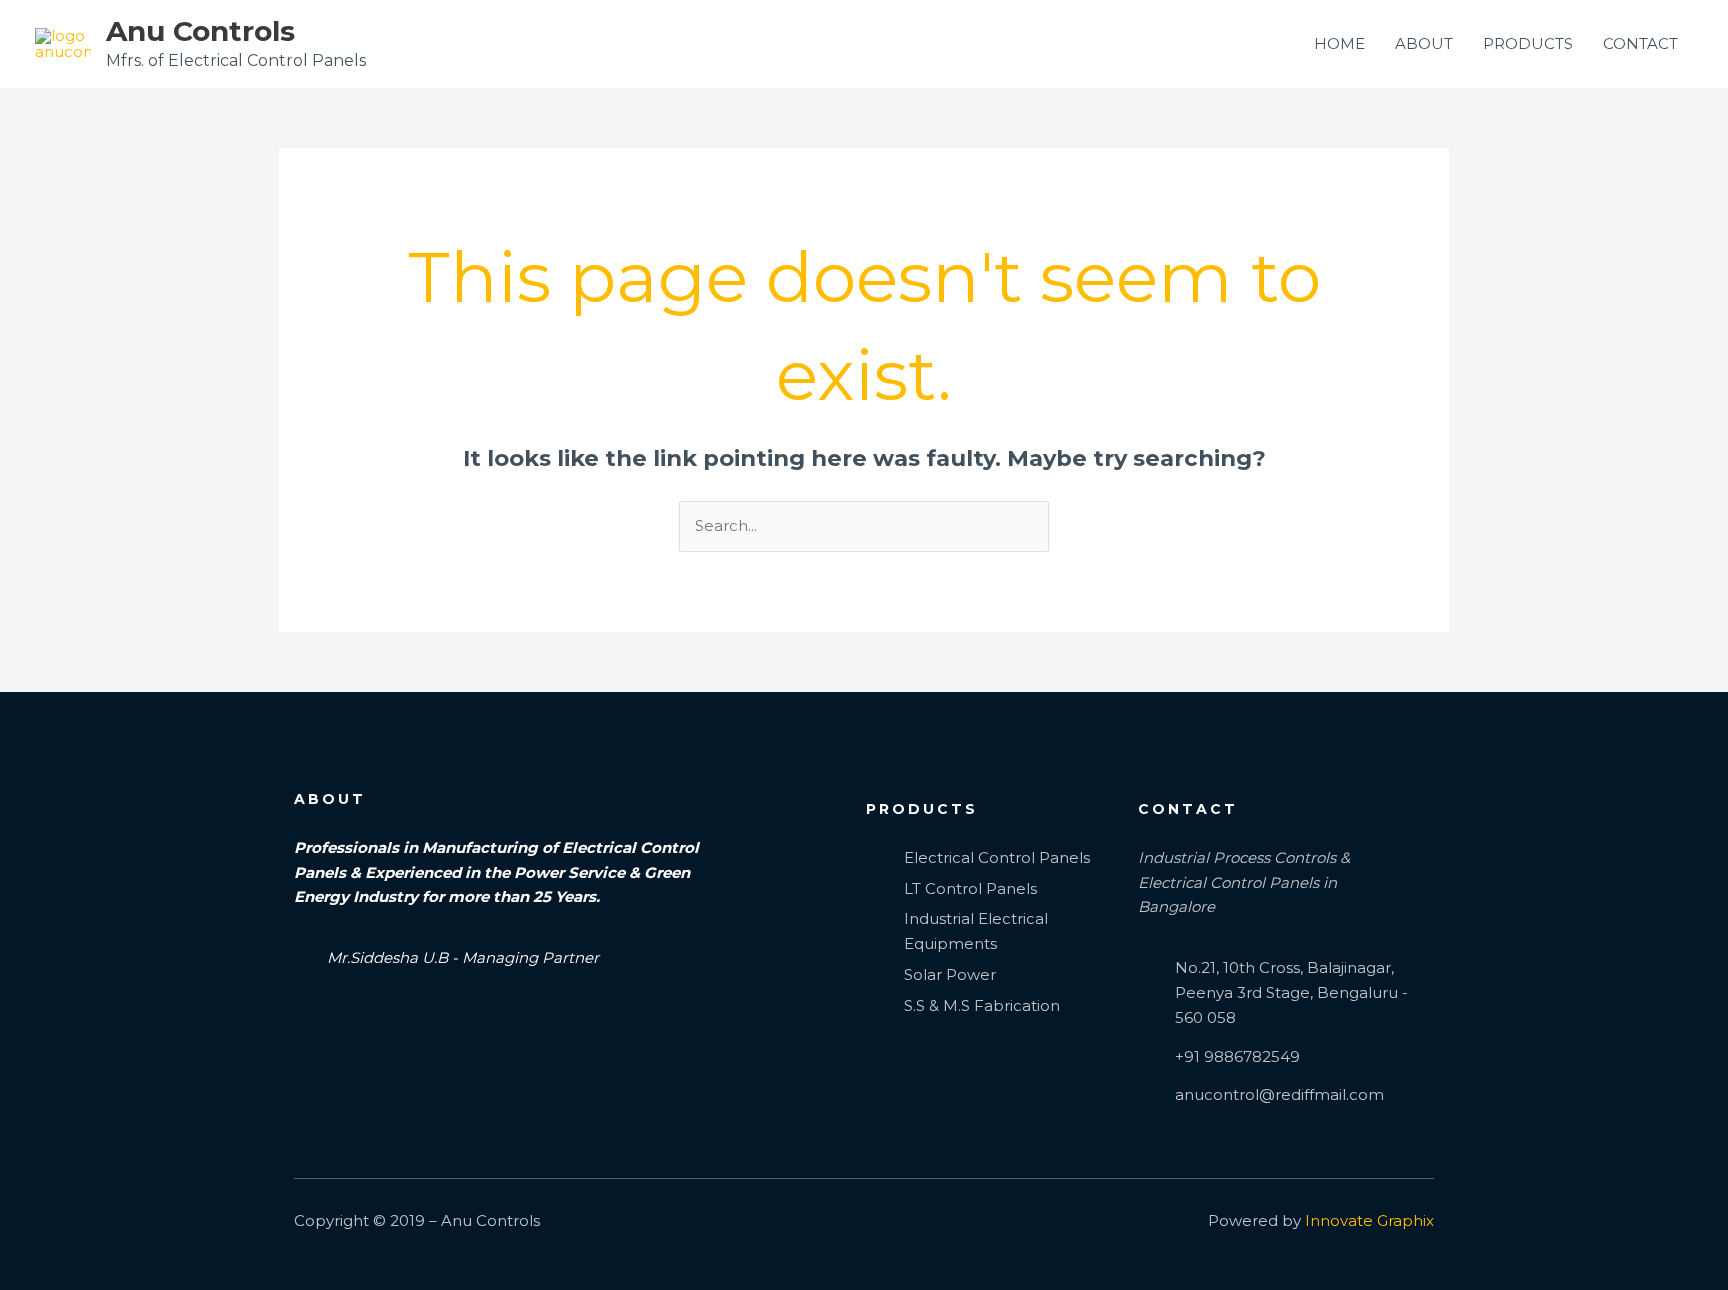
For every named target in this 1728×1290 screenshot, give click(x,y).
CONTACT (1640, 43)
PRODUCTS (1528, 43)
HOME (1339, 43)
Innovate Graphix (1369, 1220)
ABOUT (1424, 43)
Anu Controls (200, 31)
